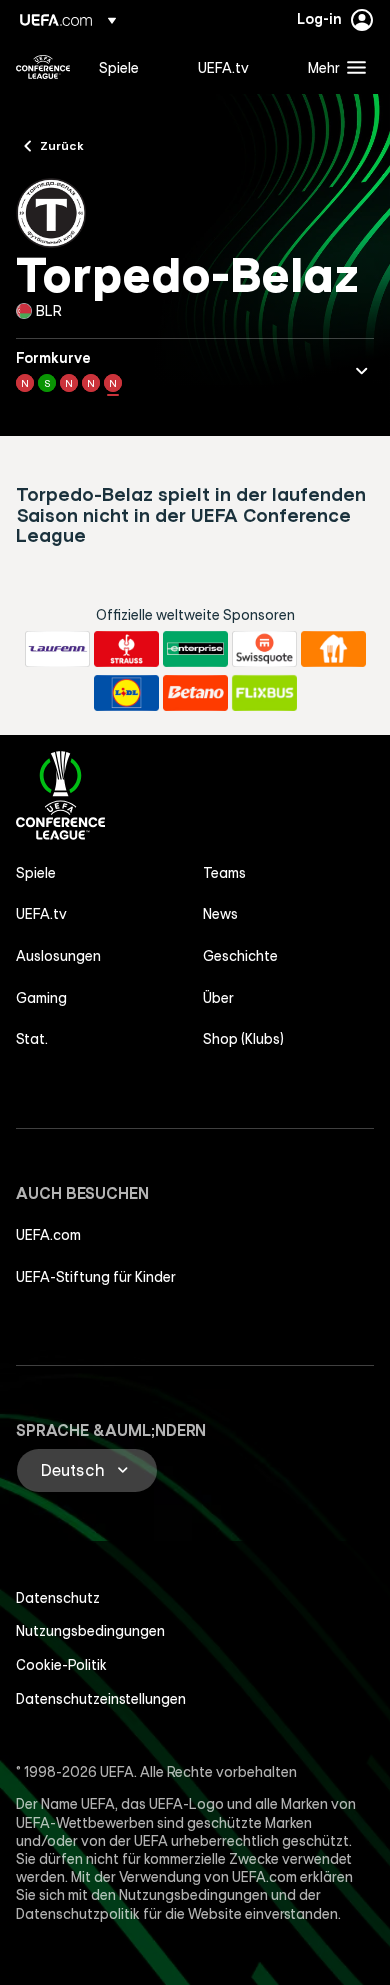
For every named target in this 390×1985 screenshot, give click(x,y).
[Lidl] (126, 693)
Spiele (36, 873)
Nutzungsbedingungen (90, 1631)
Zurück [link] (62, 145)
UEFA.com (48, 1235)
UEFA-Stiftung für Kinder (96, 1277)
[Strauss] (126, 649)
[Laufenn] (57, 649)
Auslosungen (58, 956)
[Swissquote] (264, 649)
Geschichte (240, 956)
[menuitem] (131, 67)
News (220, 914)
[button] (332, 67)
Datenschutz (58, 1598)
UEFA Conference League (43, 67)
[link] (119, 67)
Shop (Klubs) (243, 1039)
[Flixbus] (264, 693)
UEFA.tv (41, 914)
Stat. (32, 1039)
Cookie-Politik (61, 1665)
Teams (224, 873)
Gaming (41, 998)
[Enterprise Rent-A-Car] (195, 649)
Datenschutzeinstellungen (101, 1699)
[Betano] (195, 693)
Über (218, 998)
